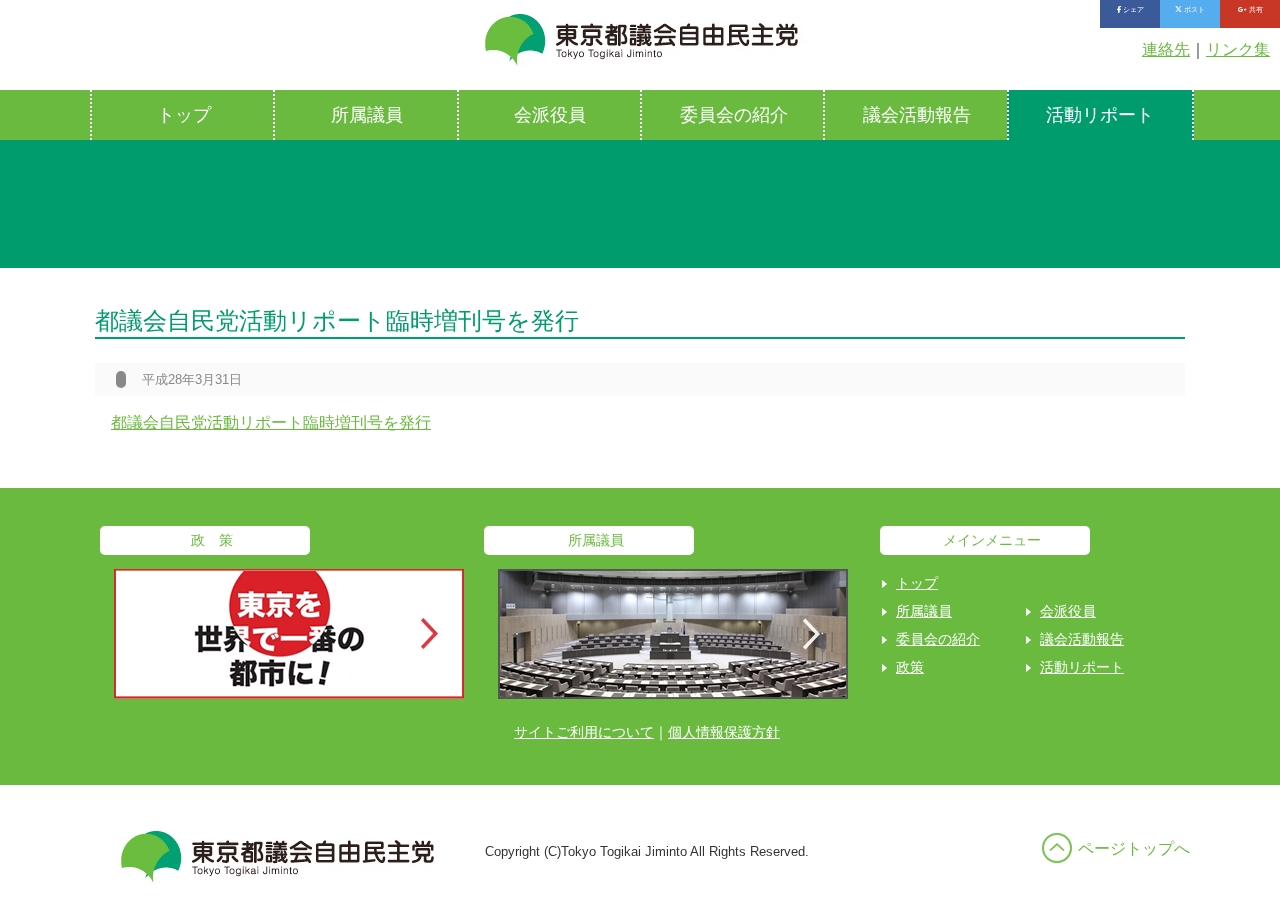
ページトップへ (1134, 848)
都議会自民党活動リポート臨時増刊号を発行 (271, 422)
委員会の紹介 (734, 115)
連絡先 (1166, 49)
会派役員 (550, 115)
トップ (184, 115)
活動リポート (1100, 115)
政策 (910, 667)
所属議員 (367, 115)
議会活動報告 (917, 115)
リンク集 (1238, 49)
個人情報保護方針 (724, 732)
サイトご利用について (584, 732)
